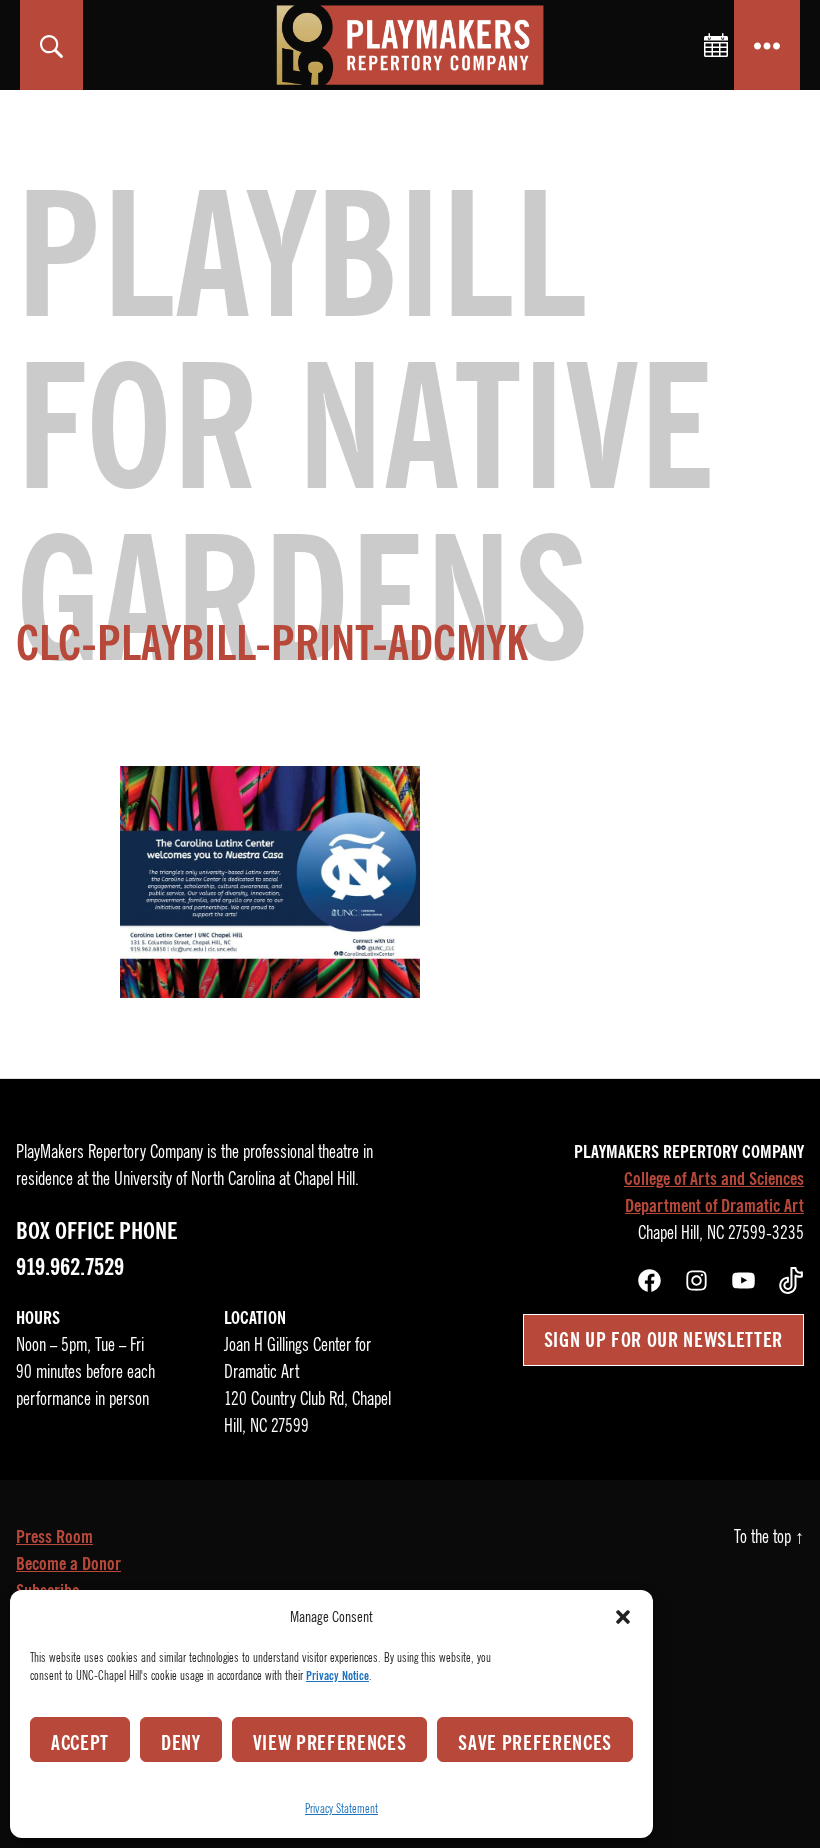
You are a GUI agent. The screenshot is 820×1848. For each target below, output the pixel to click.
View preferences (330, 1743)
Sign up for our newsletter (663, 1340)
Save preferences (535, 1743)
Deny (181, 1743)
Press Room (54, 1537)
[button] (623, 1617)
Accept (80, 1743)
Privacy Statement (341, 1808)
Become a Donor (68, 1564)
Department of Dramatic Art (714, 1206)
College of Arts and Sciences (714, 1179)
